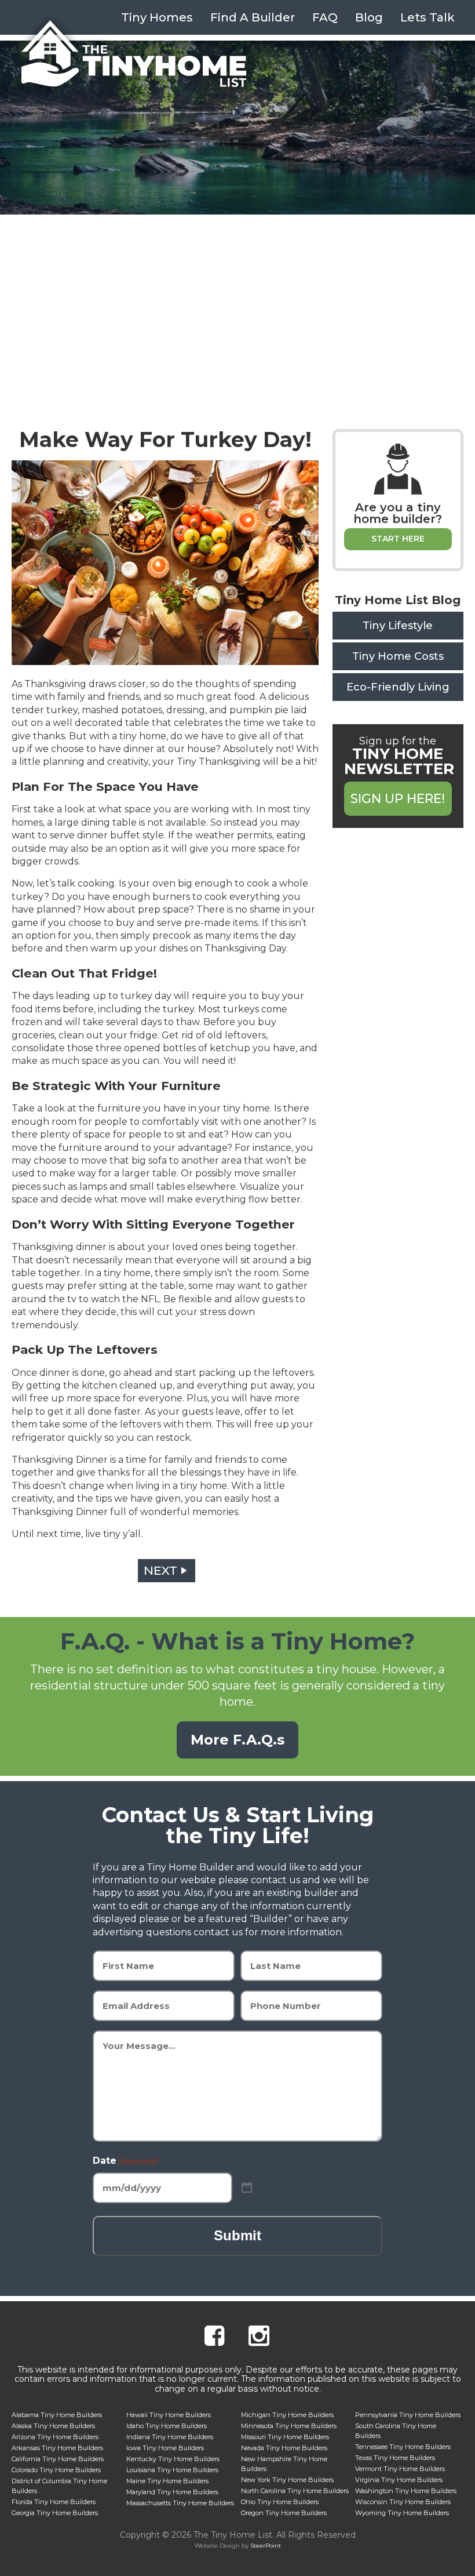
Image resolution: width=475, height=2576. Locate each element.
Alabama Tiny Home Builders (57, 2415)
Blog (369, 17)
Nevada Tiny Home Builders (284, 2448)
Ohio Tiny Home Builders (280, 2502)
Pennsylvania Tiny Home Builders (408, 2415)
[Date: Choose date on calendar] (247, 2188)
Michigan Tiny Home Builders (287, 2415)
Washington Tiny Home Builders (406, 2491)
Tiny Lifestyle (398, 626)
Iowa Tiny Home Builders (165, 2448)
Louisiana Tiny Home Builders (172, 2470)
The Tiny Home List (134, 54)
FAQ (325, 17)
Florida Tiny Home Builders (54, 2502)
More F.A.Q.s (237, 1740)
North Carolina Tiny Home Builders (295, 2491)
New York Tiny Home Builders (287, 2480)
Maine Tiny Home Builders (167, 2481)
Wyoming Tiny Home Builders (402, 2513)
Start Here (398, 539)
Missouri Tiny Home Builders (285, 2437)
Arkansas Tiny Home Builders (57, 2448)
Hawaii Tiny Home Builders (169, 2415)
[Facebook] (214, 2337)
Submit (237, 2235)
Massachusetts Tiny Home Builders (180, 2503)
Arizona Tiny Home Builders (55, 2437)
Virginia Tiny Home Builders (399, 2480)
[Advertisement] (237, 301)
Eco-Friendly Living (398, 687)
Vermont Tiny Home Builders (400, 2469)
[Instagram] (259, 2337)
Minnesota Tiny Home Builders (289, 2426)
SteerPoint (266, 2546)
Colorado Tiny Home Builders (56, 2470)
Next (160, 1570)
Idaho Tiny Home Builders (167, 2426)
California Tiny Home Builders (58, 2459)
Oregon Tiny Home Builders (284, 2513)
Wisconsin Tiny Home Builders (403, 2502)
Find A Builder (253, 17)
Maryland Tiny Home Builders (172, 2492)
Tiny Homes (157, 17)
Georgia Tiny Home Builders (55, 2513)
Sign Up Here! (398, 799)
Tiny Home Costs (398, 656)
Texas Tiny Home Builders (395, 2458)
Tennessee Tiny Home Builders (403, 2447)
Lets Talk (427, 17)
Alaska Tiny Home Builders (53, 2426)
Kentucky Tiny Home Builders (173, 2459)
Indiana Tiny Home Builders (170, 2437)
